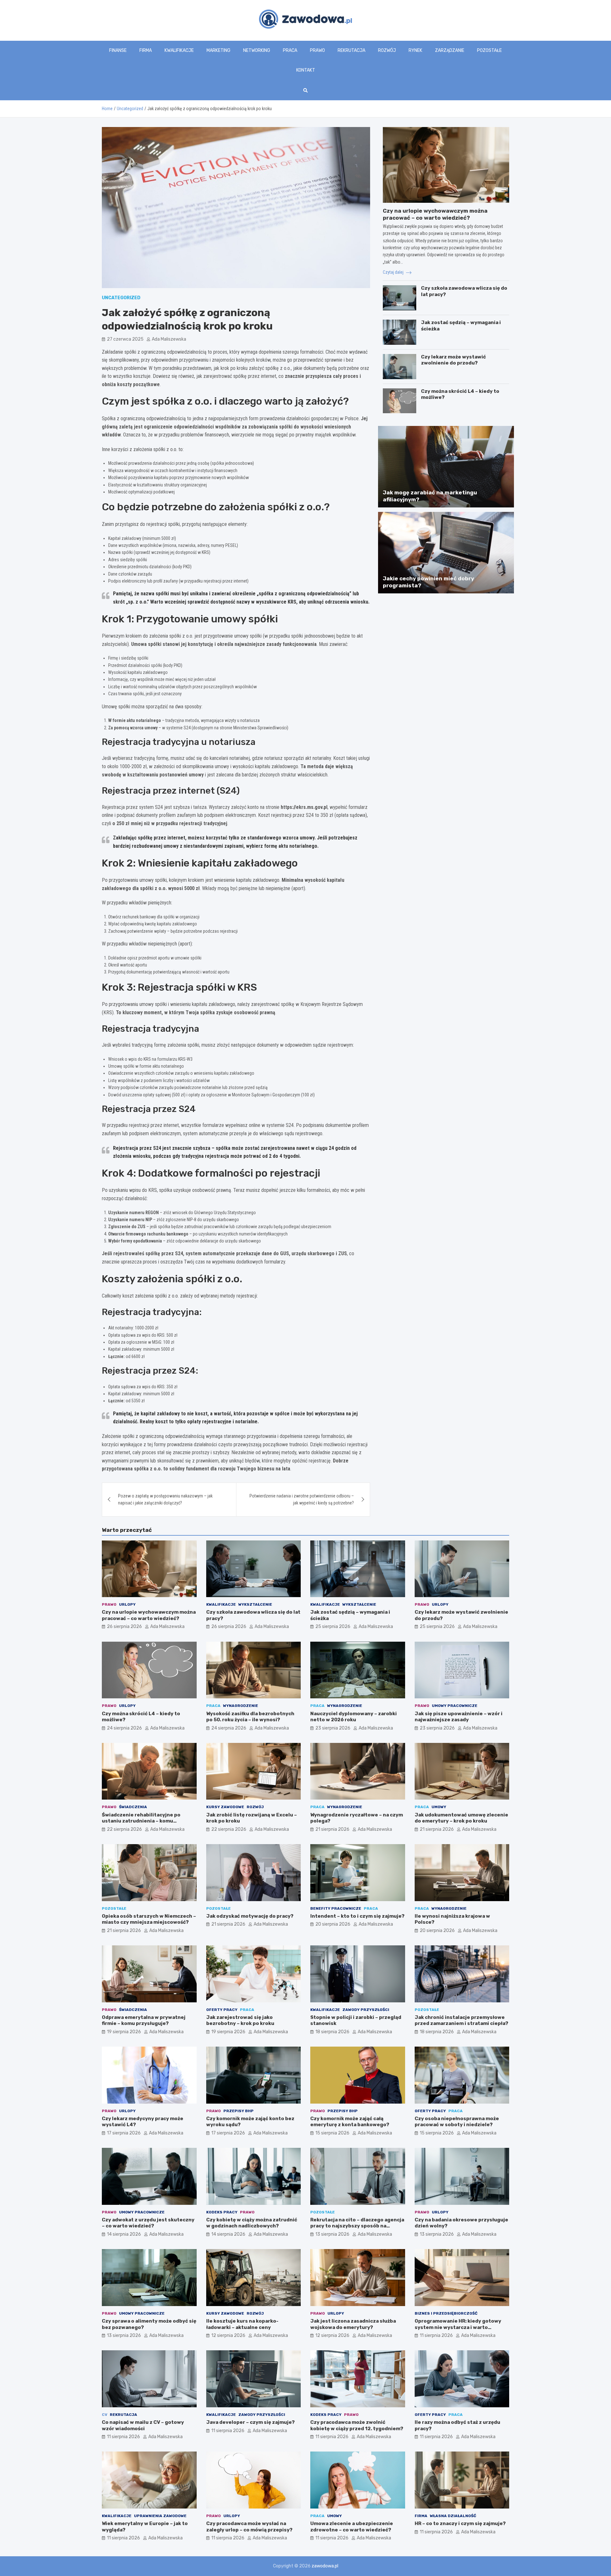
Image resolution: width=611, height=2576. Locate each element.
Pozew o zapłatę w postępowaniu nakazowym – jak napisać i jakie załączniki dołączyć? (165, 1499)
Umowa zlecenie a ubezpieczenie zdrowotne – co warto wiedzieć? (352, 2527)
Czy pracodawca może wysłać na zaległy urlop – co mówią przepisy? (249, 2527)
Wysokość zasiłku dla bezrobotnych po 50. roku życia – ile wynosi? (250, 1717)
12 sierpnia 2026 (228, 2335)
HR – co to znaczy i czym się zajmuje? (460, 2523)
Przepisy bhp (239, 2111)
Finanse (118, 50)
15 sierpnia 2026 (332, 2133)
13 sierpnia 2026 (332, 2234)
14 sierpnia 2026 (124, 2234)
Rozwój (387, 50)
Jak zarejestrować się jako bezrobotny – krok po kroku (240, 2020)
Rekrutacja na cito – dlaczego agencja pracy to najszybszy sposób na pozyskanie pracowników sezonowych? (357, 2229)
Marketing (218, 50)
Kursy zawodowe (225, 1807)
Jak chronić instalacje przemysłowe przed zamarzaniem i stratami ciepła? (461, 2020)
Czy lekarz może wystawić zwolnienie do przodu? (453, 360)
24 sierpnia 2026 (124, 1728)
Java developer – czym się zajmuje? (250, 2422)
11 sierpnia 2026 (436, 2335)
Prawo (317, 50)
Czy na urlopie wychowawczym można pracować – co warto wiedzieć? (149, 1615)
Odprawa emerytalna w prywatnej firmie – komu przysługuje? (144, 2020)
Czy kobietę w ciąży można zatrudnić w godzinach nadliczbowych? (252, 2223)
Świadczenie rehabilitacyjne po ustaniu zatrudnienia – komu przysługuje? (141, 1821)
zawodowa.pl (325, 2566)
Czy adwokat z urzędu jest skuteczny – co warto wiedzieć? (148, 2223)
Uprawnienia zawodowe (160, 2516)
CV (105, 2415)
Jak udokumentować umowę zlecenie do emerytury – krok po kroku (461, 1818)
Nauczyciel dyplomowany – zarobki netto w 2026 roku (354, 1717)
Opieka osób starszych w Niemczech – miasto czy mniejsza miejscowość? (149, 1919)
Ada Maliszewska (169, 339)
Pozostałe (489, 50)
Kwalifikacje (179, 50)
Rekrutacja (351, 50)
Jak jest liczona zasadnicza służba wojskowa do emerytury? (353, 2324)
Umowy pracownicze (455, 1706)
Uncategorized (121, 298)
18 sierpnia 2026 (332, 2032)
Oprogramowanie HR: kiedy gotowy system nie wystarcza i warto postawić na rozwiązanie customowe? (458, 2330)
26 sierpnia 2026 (124, 1627)
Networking (257, 50)
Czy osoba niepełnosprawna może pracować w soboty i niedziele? (457, 2122)
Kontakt (306, 70)
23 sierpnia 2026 (333, 1728)
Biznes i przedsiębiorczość (446, 2313)
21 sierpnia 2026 (332, 1829)
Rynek (415, 50)
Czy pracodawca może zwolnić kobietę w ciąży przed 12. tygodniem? (357, 2425)
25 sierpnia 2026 (333, 1627)
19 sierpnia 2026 (124, 2032)
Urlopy (127, 1604)
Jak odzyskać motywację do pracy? (250, 1916)
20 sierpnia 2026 (333, 1924)
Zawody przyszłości (366, 2010)
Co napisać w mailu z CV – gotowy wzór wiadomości (143, 2425)
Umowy (439, 1807)
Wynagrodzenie (241, 1706)
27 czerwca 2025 (125, 339)
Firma (146, 50)
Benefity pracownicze (336, 1908)
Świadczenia (133, 1807)
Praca (290, 50)
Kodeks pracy (222, 2212)
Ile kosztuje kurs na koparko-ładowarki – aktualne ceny (242, 2324)
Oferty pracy (222, 2010)
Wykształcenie (255, 1604)
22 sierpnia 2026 (124, 1829)
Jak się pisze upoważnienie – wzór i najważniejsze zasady (459, 1717)
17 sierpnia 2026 (124, 2133)
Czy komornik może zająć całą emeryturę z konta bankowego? (350, 2122)
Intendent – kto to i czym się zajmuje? (357, 1916)
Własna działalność (453, 2516)
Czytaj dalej (394, 272)
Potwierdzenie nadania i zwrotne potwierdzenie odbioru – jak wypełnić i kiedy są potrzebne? (302, 1499)
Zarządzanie (450, 50)
